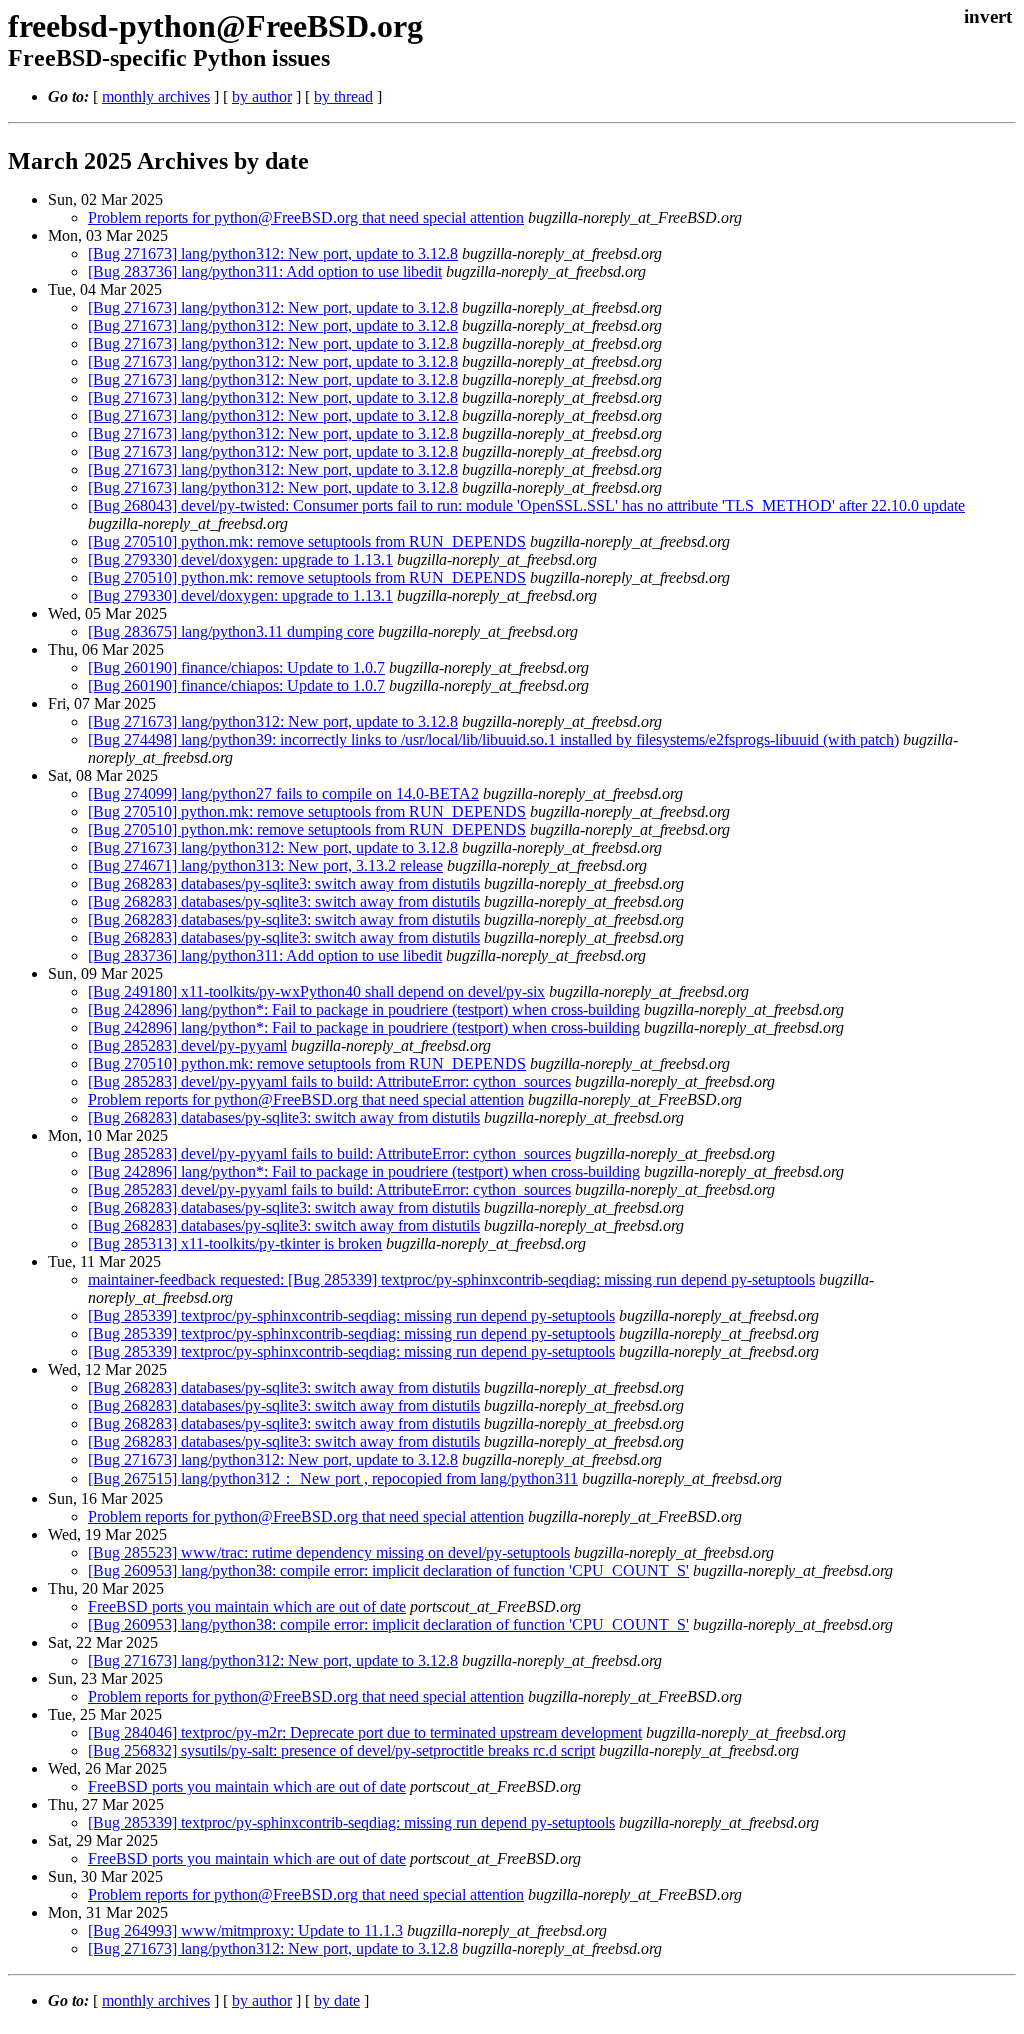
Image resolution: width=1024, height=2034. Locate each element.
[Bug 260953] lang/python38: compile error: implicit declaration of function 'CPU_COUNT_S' (388, 1570)
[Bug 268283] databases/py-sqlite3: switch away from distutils (284, 883)
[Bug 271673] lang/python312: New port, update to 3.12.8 (273, 253)
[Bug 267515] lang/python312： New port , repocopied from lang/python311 (333, 1478)
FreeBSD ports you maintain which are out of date (247, 1606)
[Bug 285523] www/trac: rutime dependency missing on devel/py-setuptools (329, 1552)
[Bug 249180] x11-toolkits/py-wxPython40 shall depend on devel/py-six (316, 991)
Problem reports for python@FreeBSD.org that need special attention (306, 217)
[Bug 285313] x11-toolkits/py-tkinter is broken (235, 1243)
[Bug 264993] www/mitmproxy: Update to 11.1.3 (245, 1930)
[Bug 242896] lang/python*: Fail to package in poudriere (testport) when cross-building (364, 1009)
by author (262, 96)
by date (337, 2000)
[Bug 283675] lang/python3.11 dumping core (231, 631)
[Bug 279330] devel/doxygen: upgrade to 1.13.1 (240, 559)
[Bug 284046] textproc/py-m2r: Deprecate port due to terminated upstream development (365, 1732)
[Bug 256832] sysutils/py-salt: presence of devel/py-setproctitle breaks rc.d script (341, 1750)
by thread (343, 96)
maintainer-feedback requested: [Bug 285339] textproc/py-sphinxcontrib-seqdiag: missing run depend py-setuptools (451, 1279)
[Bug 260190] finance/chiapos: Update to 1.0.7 (236, 667)
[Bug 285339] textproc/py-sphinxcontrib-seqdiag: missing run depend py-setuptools (351, 1315)
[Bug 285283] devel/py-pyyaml (187, 1045)
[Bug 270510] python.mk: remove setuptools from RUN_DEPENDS (307, 541)
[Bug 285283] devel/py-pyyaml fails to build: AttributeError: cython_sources (329, 1081)
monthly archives (156, 96)
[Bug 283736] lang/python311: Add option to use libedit (265, 271)
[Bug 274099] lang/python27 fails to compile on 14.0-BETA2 (283, 793)
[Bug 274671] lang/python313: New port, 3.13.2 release (265, 865)
